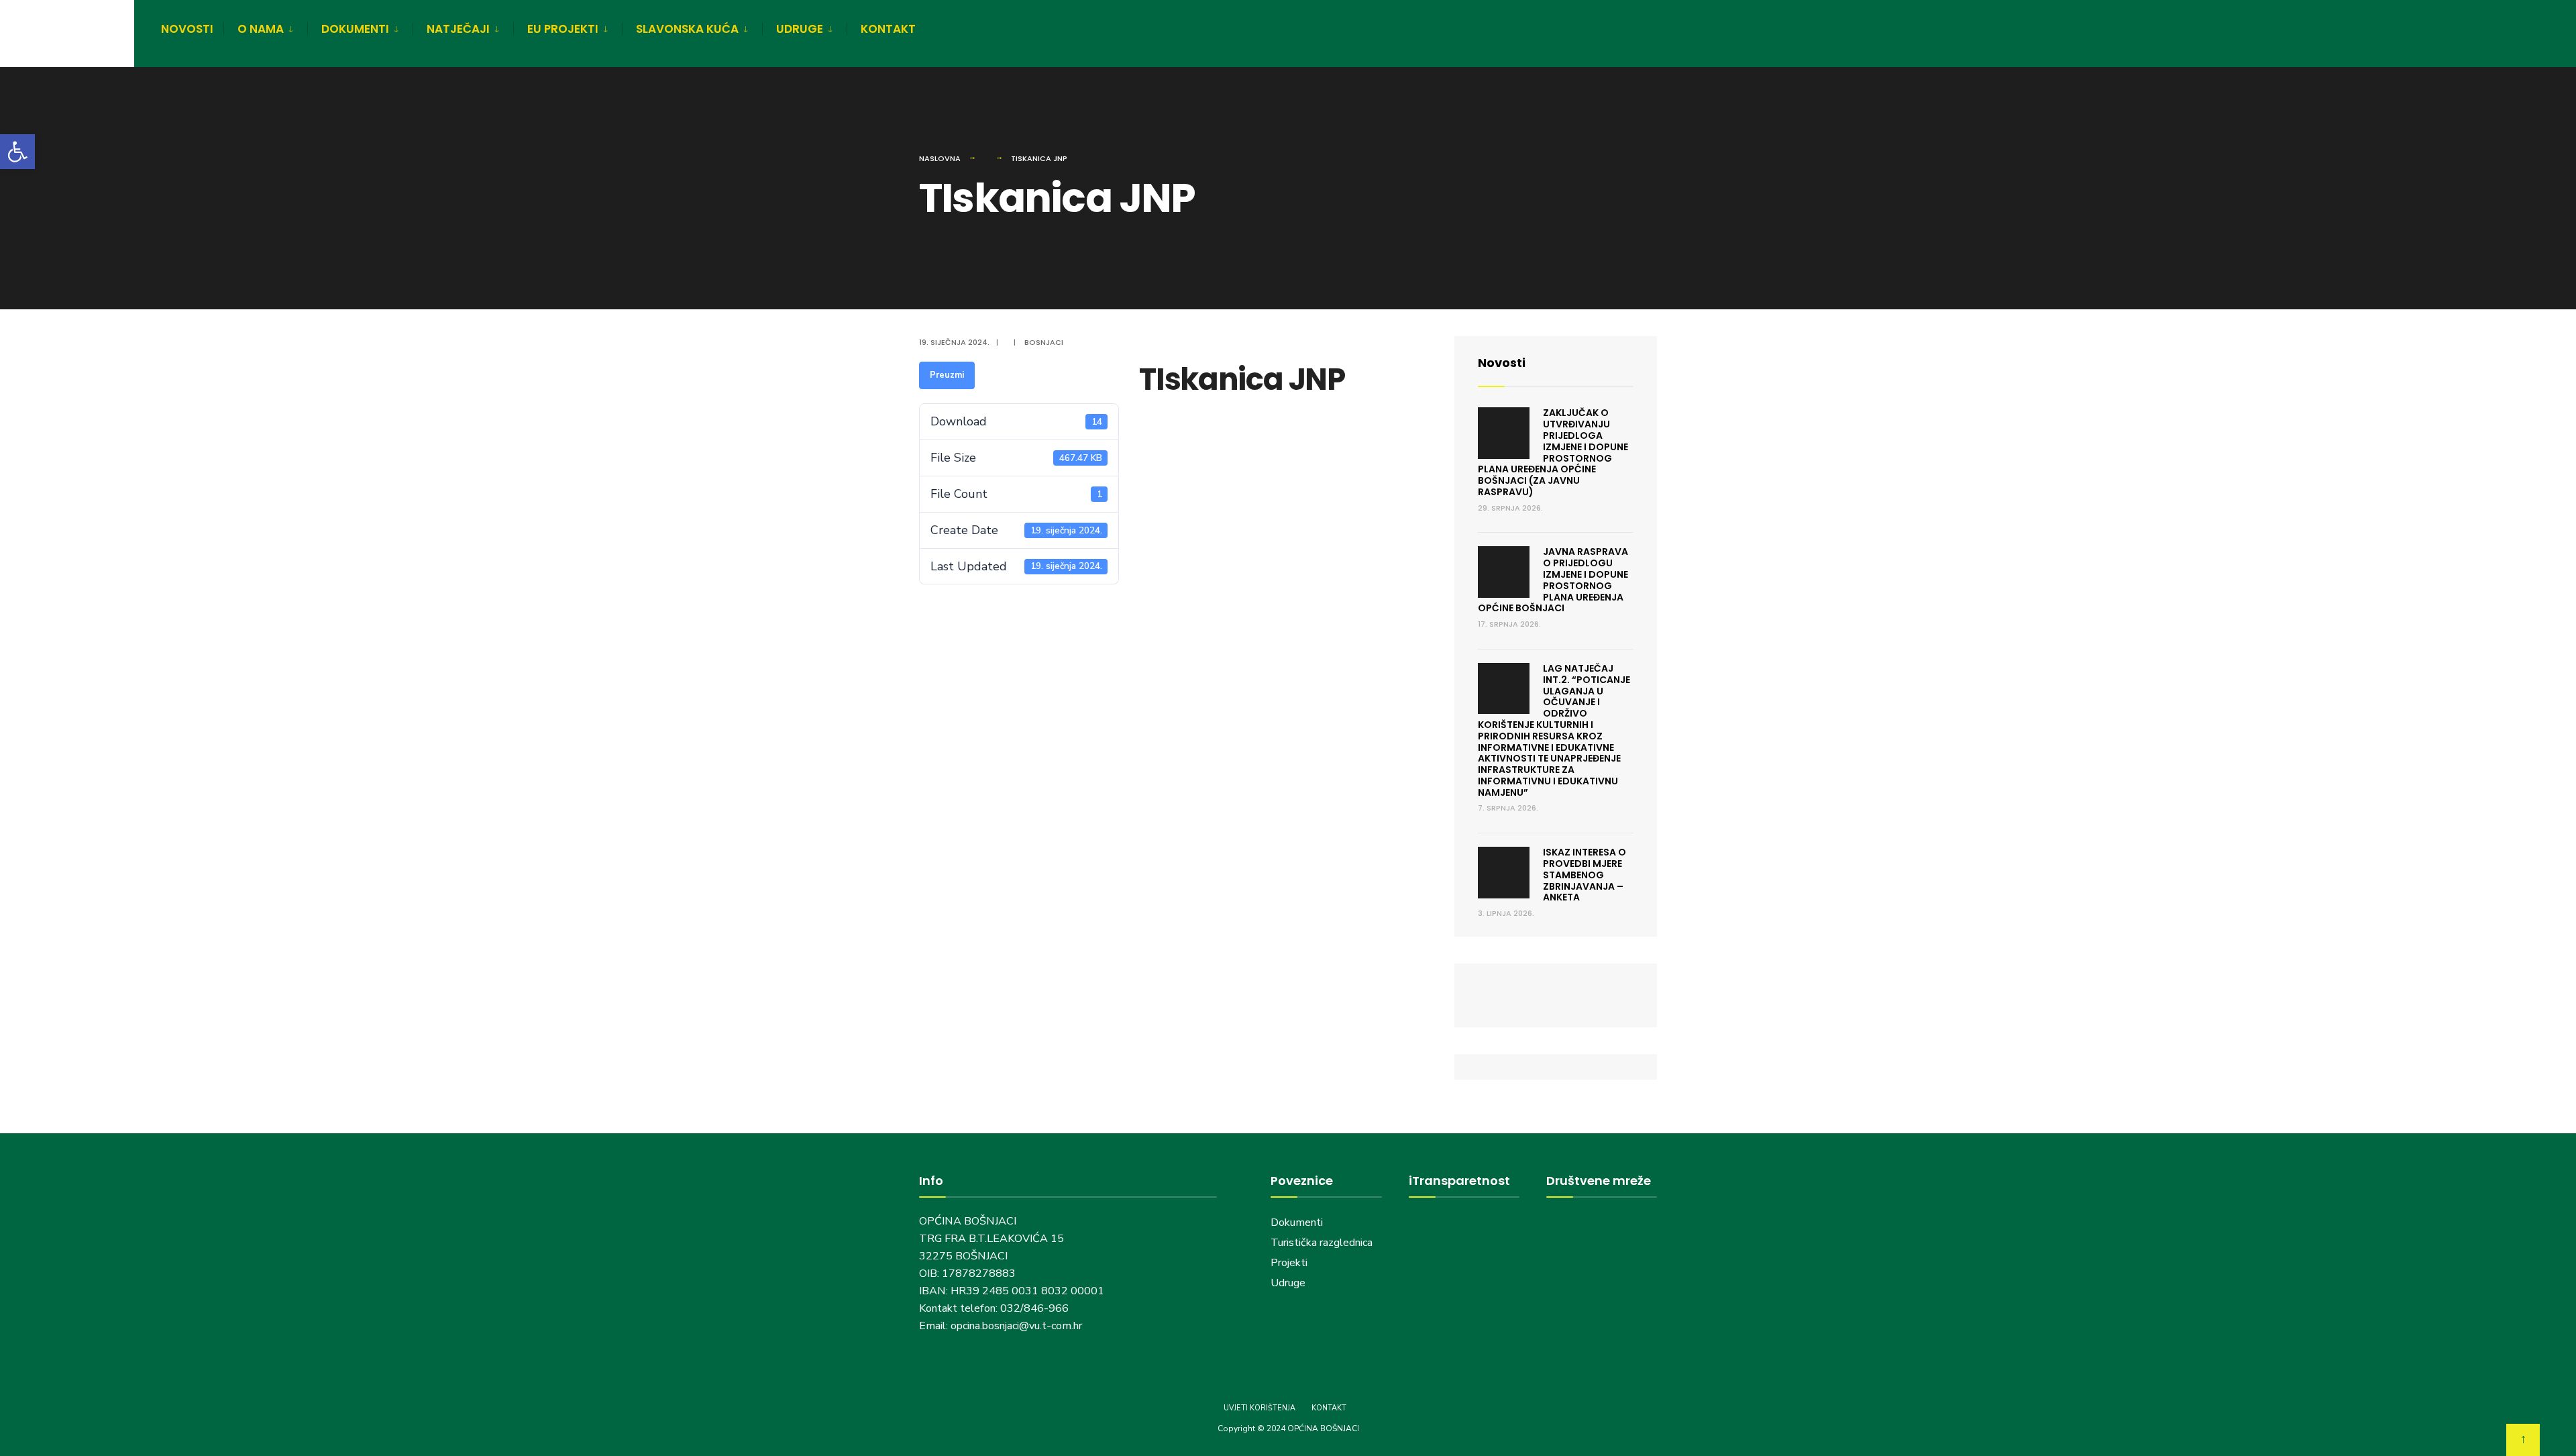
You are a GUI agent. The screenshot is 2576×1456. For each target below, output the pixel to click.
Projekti (1289, 1263)
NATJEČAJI (458, 29)
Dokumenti (1297, 1223)
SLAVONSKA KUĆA (687, 29)
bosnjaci (1044, 342)
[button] (17, 152)
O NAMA (261, 29)
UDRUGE (800, 29)
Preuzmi (947, 375)
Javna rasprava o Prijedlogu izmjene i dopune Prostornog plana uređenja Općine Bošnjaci (1553, 580)
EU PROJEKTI (563, 29)
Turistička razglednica (1322, 1243)
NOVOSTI (187, 29)
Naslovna (940, 158)
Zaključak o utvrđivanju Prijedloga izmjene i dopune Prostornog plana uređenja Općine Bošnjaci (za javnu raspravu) (1553, 452)
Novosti (1502, 363)
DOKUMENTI (355, 29)
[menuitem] (265, 27)
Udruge (1289, 1283)
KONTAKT (888, 29)
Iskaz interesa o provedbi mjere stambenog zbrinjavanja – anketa (1585, 875)
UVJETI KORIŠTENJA (1259, 1408)
